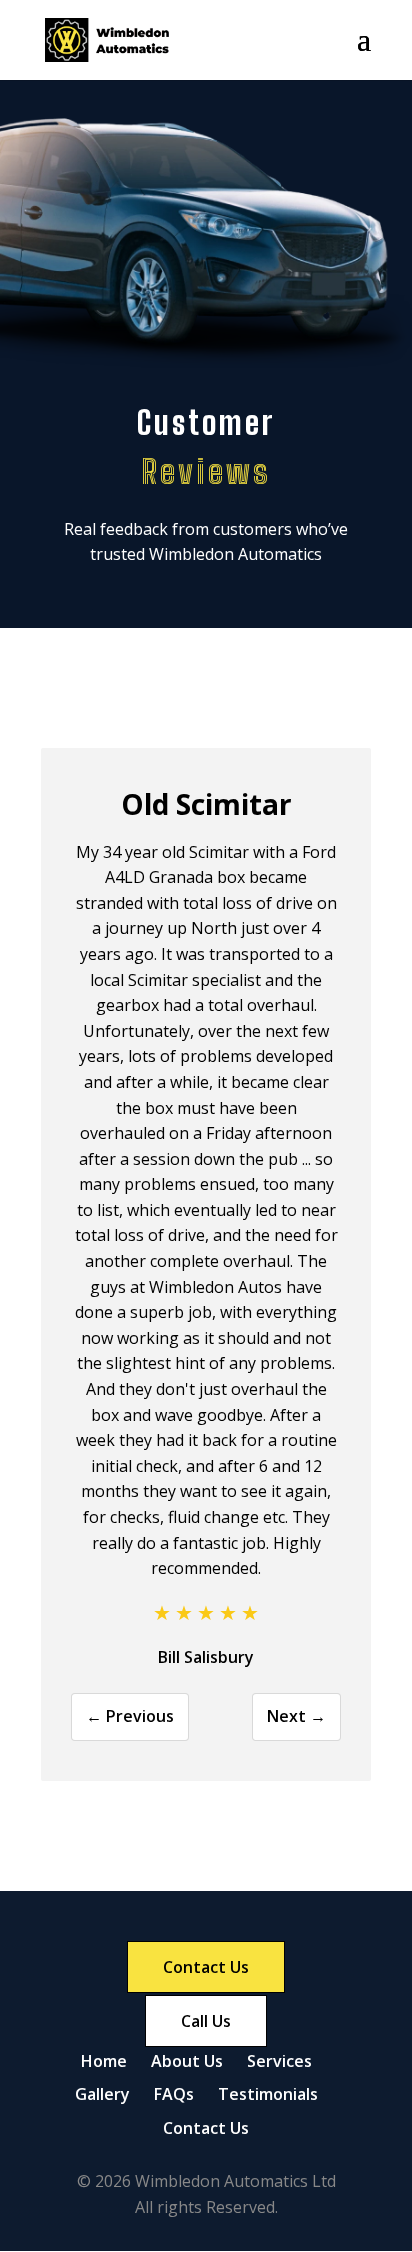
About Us (187, 2061)
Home (104, 2061)
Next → (296, 1716)
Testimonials (268, 2094)
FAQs (174, 2094)
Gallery (102, 2094)
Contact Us (206, 2128)
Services (279, 2061)
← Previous (130, 1716)
